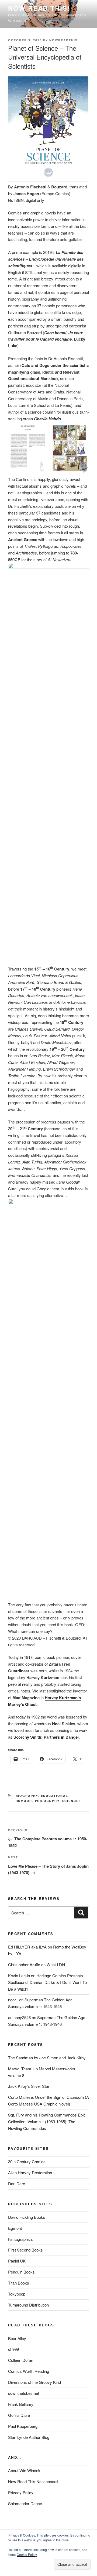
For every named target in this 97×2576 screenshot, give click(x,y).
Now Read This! (39, 8)
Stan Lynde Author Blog (29, 2437)
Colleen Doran (21, 2360)
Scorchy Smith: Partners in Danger (46, 1737)
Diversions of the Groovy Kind (34, 2382)
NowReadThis (63, 40)
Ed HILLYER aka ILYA (27, 1947)
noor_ (13, 2000)
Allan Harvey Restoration (30, 2172)
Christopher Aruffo (24, 1964)
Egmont (15, 2228)
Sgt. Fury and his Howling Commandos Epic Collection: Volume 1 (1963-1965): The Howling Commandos (47, 2121)
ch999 (13, 2349)
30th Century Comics (27, 2161)
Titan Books (19, 2283)
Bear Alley (17, 2338)
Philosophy (47, 1801)
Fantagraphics (20, 2239)
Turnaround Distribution (28, 2305)
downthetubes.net (24, 2393)
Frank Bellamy (21, 2404)
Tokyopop (17, 2294)
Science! (71, 1801)
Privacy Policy (21, 2492)
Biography (27, 1796)
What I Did (56, 1964)
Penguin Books (21, 2272)
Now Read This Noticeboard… (35, 2481)
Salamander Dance (25, 2503)
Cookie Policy (27, 2554)
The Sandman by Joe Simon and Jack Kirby (47, 2058)
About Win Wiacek (24, 2470)
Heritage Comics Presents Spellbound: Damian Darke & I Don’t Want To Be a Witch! (47, 1982)
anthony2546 (19, 2017)
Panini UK (17, 2261)
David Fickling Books (27, 2217)
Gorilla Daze (19, 2415)
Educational (55, 1796)
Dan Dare (17, 2183)
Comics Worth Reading (29, 2371)
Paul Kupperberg (23, 2426)
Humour (24, 1801)
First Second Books (25, 2250)
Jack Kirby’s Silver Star (29, 2086)
